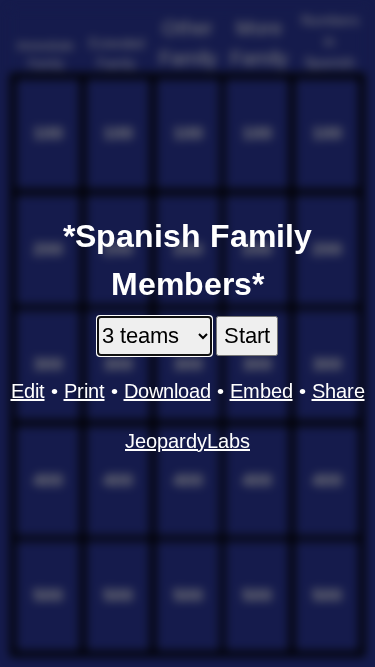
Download (167, 391)
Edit (28, 391)
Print (84, 391)
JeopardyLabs (187, 441)
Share (338, 391)
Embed (261, 391)
